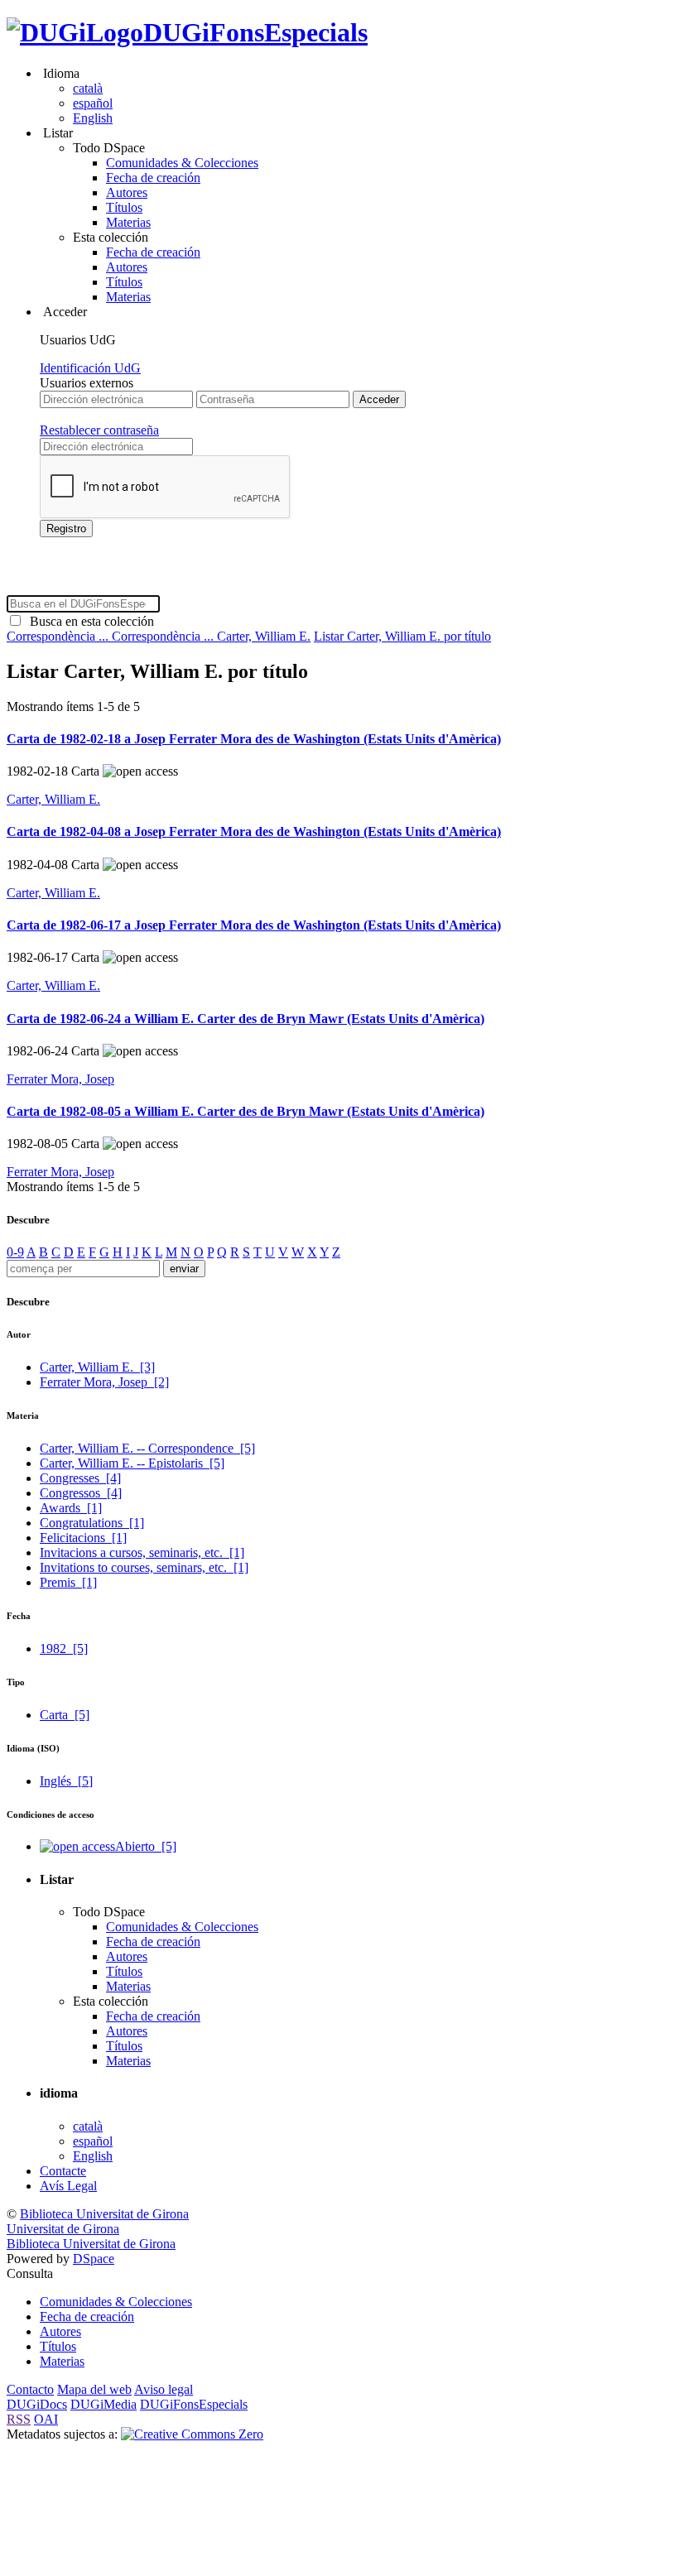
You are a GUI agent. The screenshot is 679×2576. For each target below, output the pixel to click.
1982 (64, 1648)
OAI (46, 2419)
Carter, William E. (264, 636)
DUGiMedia (104, 2404)
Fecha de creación (153, 178)
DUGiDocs (37, 2404)
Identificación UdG (90, 368)
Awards (71, 1508)
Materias (128, 222)
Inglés (66, 1781)
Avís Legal (68, 2186)
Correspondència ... (59, 636)
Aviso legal (164, 2389)
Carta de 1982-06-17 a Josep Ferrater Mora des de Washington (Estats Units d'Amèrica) (254, 925)
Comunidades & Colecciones (182, 163)
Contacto (30, 2389)
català (88, 88)
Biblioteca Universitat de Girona (104, 2214)
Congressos (81, 1493)
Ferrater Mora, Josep (60, 1079)
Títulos (124, 207)
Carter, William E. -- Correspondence (147, 1448)
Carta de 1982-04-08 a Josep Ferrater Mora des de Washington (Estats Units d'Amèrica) (254, 831)
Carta (65, 1715)
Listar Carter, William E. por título (402, 636)
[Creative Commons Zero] (192, 2434)
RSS (19, 2419)
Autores (127, 192)
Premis (68, 1582)
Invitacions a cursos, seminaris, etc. (142, 1552)
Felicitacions (83, 1538)
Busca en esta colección (89, 621)
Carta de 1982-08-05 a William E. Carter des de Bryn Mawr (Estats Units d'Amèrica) (246, 1111)
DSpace (94, 2259)
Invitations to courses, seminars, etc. (144, 1567)
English (93, 118)
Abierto (146, 1846)
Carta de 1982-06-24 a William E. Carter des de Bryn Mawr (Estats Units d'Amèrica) (246, 1019)
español (93, 103)
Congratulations (92, 1523)
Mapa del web (94, 2389)
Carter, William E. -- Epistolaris (132, 1463)
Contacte (63, 2171)
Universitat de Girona (63, 2229)
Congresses (80, 1478)
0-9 (15, 1252)
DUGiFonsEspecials (255, 32)
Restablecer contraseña (99, 430)
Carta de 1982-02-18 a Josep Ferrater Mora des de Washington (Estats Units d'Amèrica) (254, 739)
